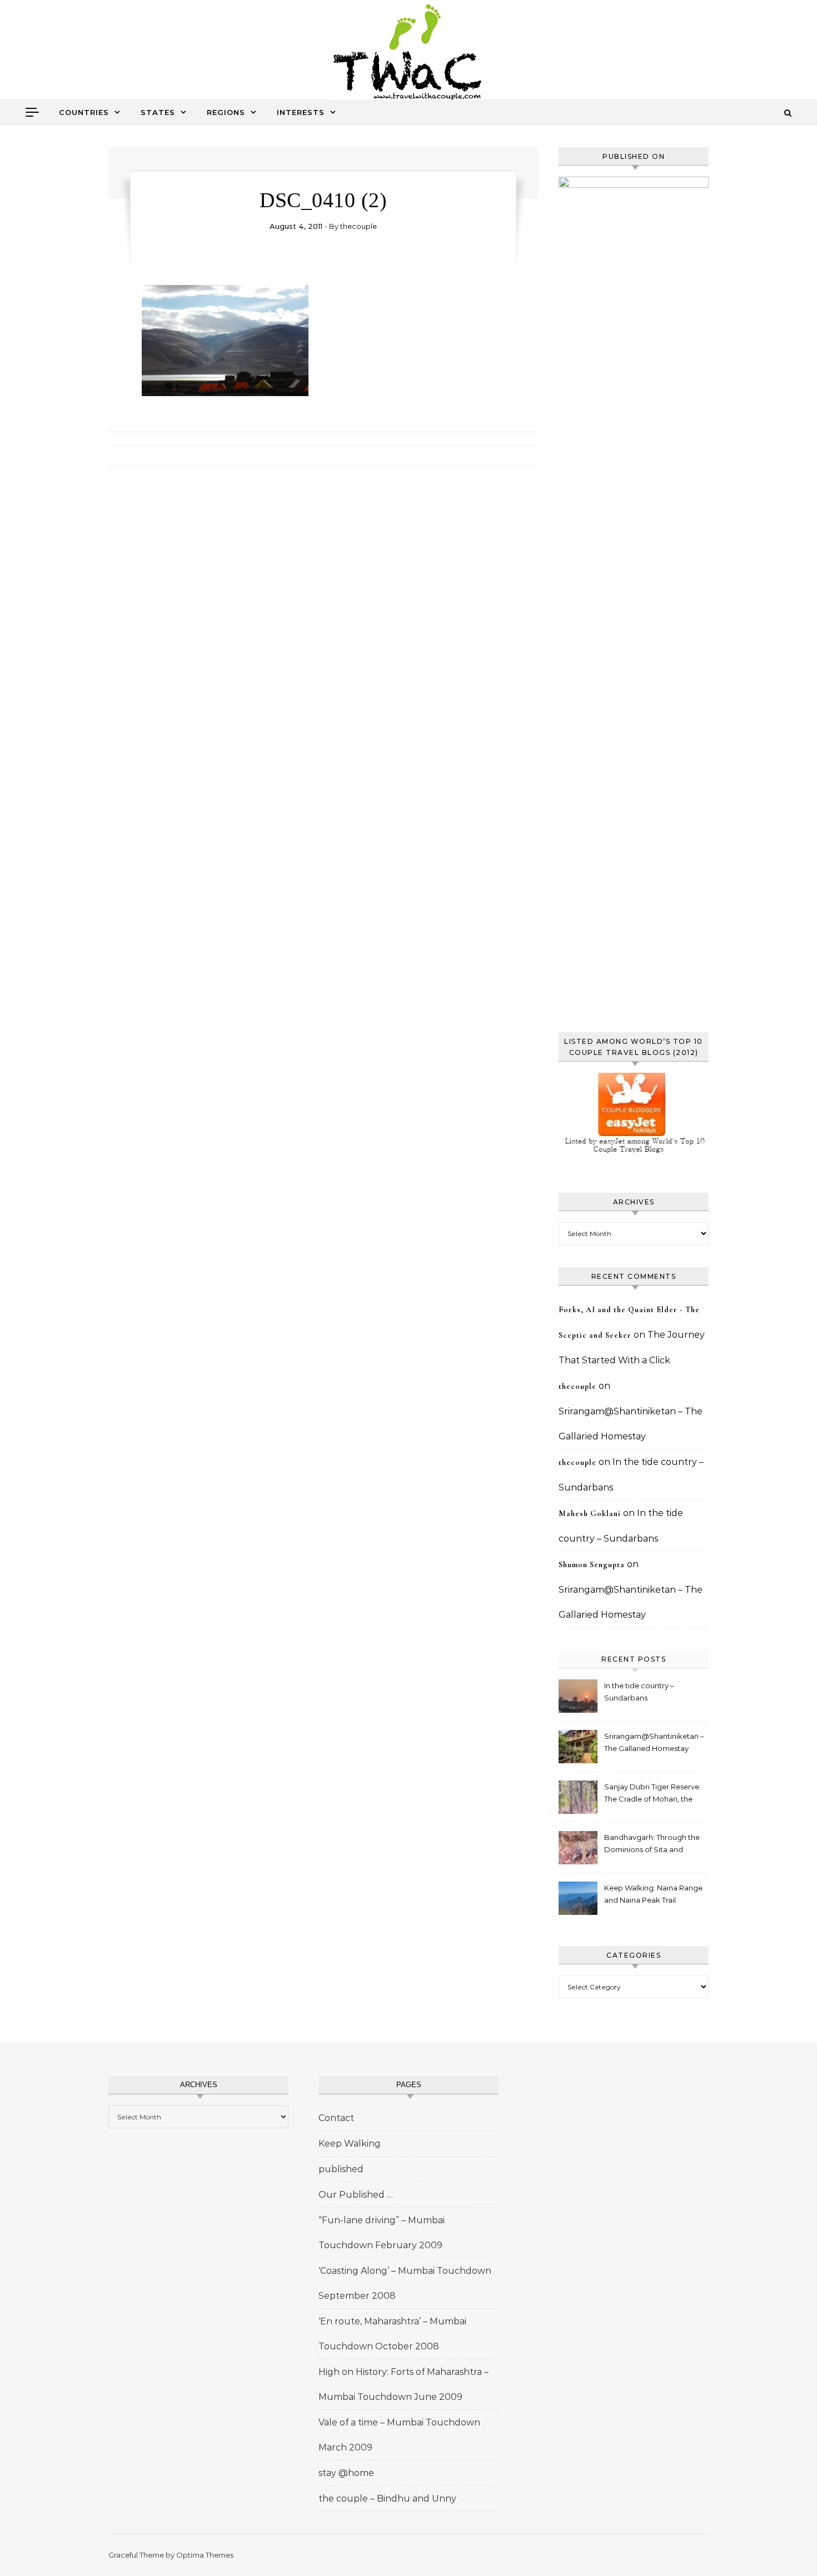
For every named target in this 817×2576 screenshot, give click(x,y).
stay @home (346, 2473)
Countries (84, 112)
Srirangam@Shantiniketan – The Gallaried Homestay (654, 1742)
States (158, 112)
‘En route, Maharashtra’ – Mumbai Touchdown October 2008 (392, 2334)
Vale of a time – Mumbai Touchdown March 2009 (399, 2435)
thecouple (358, 226)
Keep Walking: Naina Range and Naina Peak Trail (653, 1894)
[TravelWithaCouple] (409, 54)
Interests (301, 112)
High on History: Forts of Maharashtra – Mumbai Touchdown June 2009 (403, 2384)
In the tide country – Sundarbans (639, 1692)
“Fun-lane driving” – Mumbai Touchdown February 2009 (382, 2233)
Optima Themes (205, 2555)
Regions (226, 112)
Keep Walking (350, 2144)
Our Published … (356, 2195)
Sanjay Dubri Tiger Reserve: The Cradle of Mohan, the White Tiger (652, 1794)
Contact (336, 2118)
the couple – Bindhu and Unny (387, 2499)
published (341, 2169)
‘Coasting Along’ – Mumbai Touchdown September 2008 (405, 2283)
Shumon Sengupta (592, 1565)
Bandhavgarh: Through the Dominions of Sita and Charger (652, 1845)
